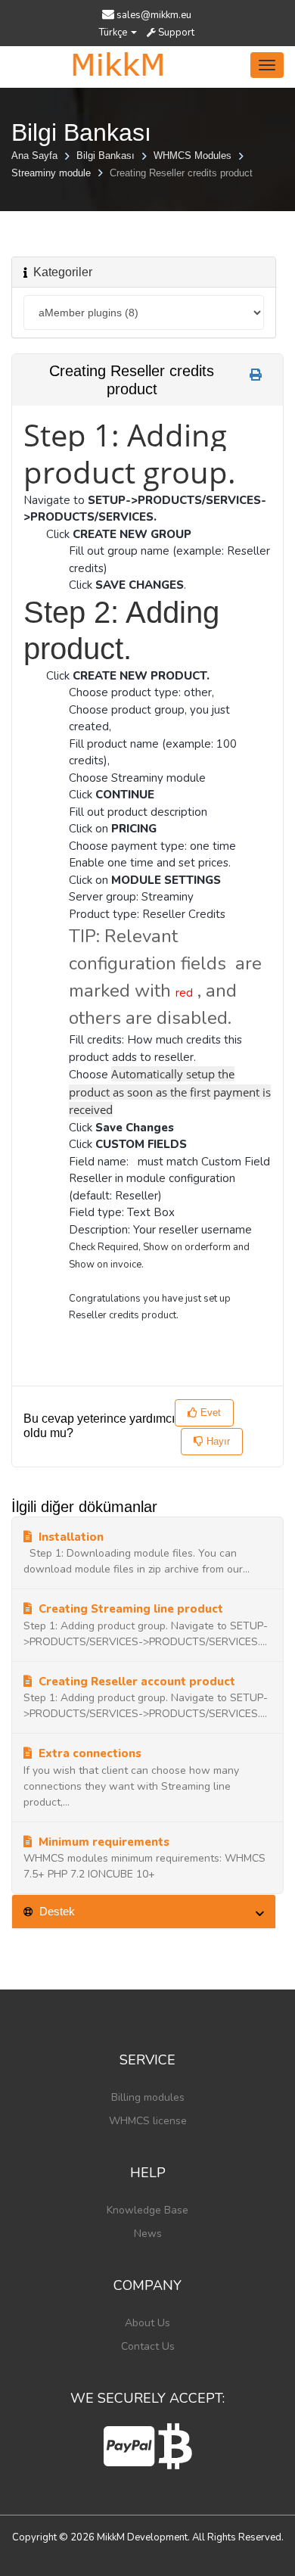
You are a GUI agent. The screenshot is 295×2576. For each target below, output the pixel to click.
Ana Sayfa (36, 156)
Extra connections (88, 1753)
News (148, 2234)
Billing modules (148, 2097)
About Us (147, 2323)
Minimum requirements (102, 1842)
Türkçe (114, 33)
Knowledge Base (147, 2210)
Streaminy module (53, 173)
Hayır (217, 1441)
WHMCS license (148, 2121)
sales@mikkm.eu (154, 15)
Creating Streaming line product (129, 1609)
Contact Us (148, 2346)
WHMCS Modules (194, 156)
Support (175, 33)
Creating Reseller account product (135, 1682)
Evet (209, 1412)
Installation (70, 1537)
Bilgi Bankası (107, 156)
